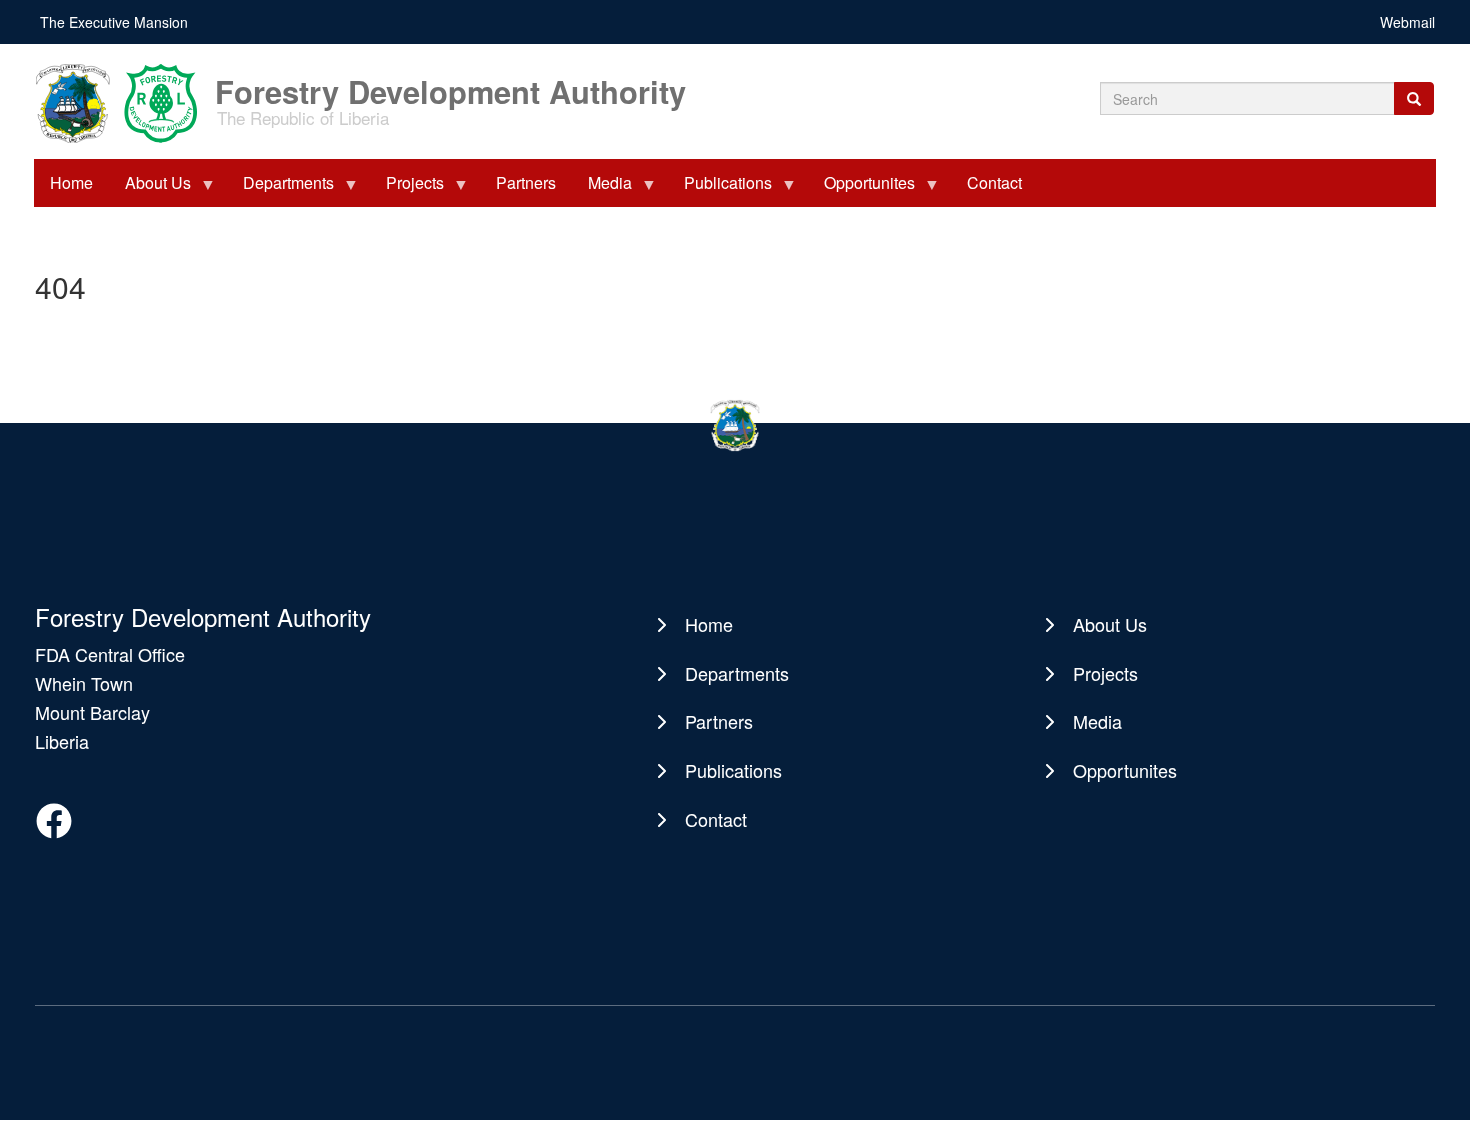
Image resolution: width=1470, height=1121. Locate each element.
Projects (407, 189)
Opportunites (861, 189)
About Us (150, 189)
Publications (720, 189)
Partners (526, 182)
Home (71, 182)
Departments (280, 189)
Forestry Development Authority (450, 81)
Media (602, 189)
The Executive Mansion (114, 22)
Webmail (1407, 22)
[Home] (123, 101)
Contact (994, 182)
